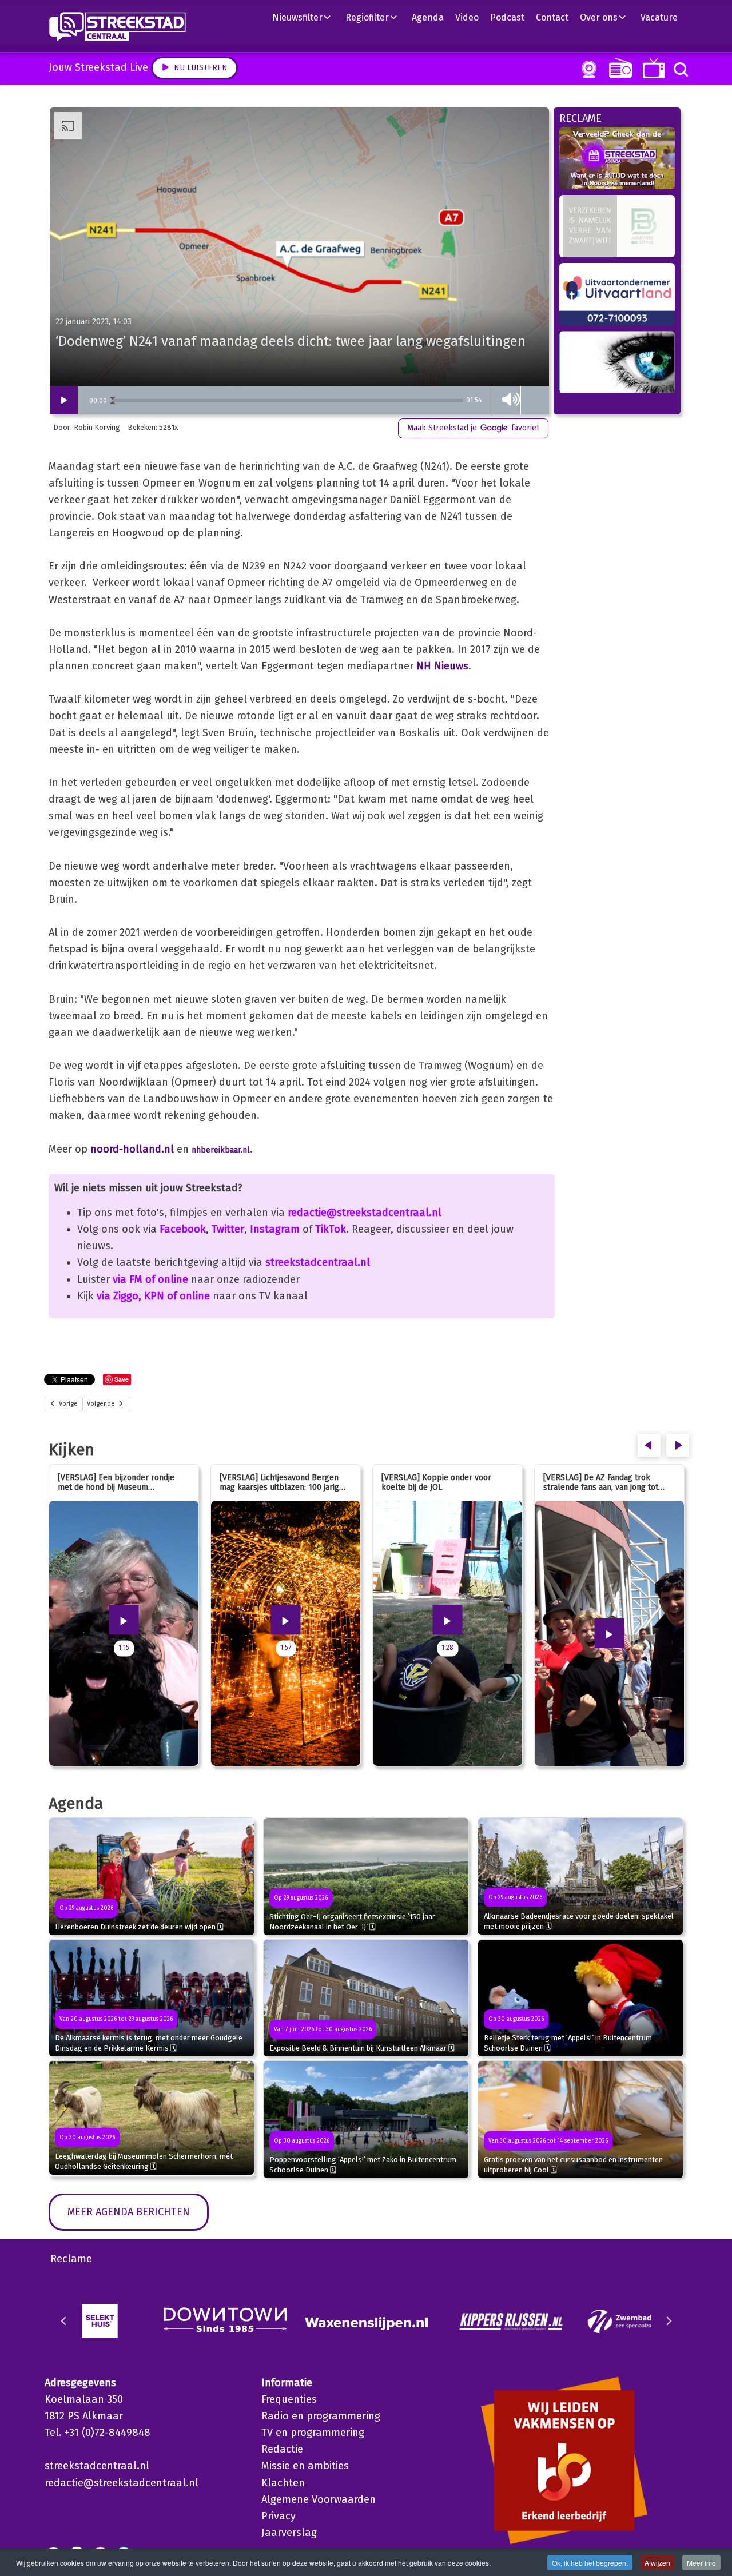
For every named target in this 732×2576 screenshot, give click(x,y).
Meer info (701, 2563)
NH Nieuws (442, 666)
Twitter (228, 1229)
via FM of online (150, 1279)
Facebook (183, 1229)
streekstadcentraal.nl (318, 1262)
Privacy (279, 2516)
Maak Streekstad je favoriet (473, 428)
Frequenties (289, 2399)
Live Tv (652, 68)
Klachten (283, 2483)
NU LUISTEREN (618, 68)
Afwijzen (657, 2563)
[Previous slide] (64, 2321)
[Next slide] (669, 2321)
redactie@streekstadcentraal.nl (365, 1213)
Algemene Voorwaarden (319, 2499)
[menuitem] (306, 17)
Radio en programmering (321, 2416)
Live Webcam (587, 69)
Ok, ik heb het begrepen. (590, 2563)
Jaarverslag (289, 2533)
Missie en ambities (305, 2466)
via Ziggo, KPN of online (153, 1296)
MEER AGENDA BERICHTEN (129, 2212)
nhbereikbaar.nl (221, 1150)
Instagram (275, 1229)
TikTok (331, 1229)
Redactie (282, 2449)
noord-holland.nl (132, 1149)
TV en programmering (313, 2433)
